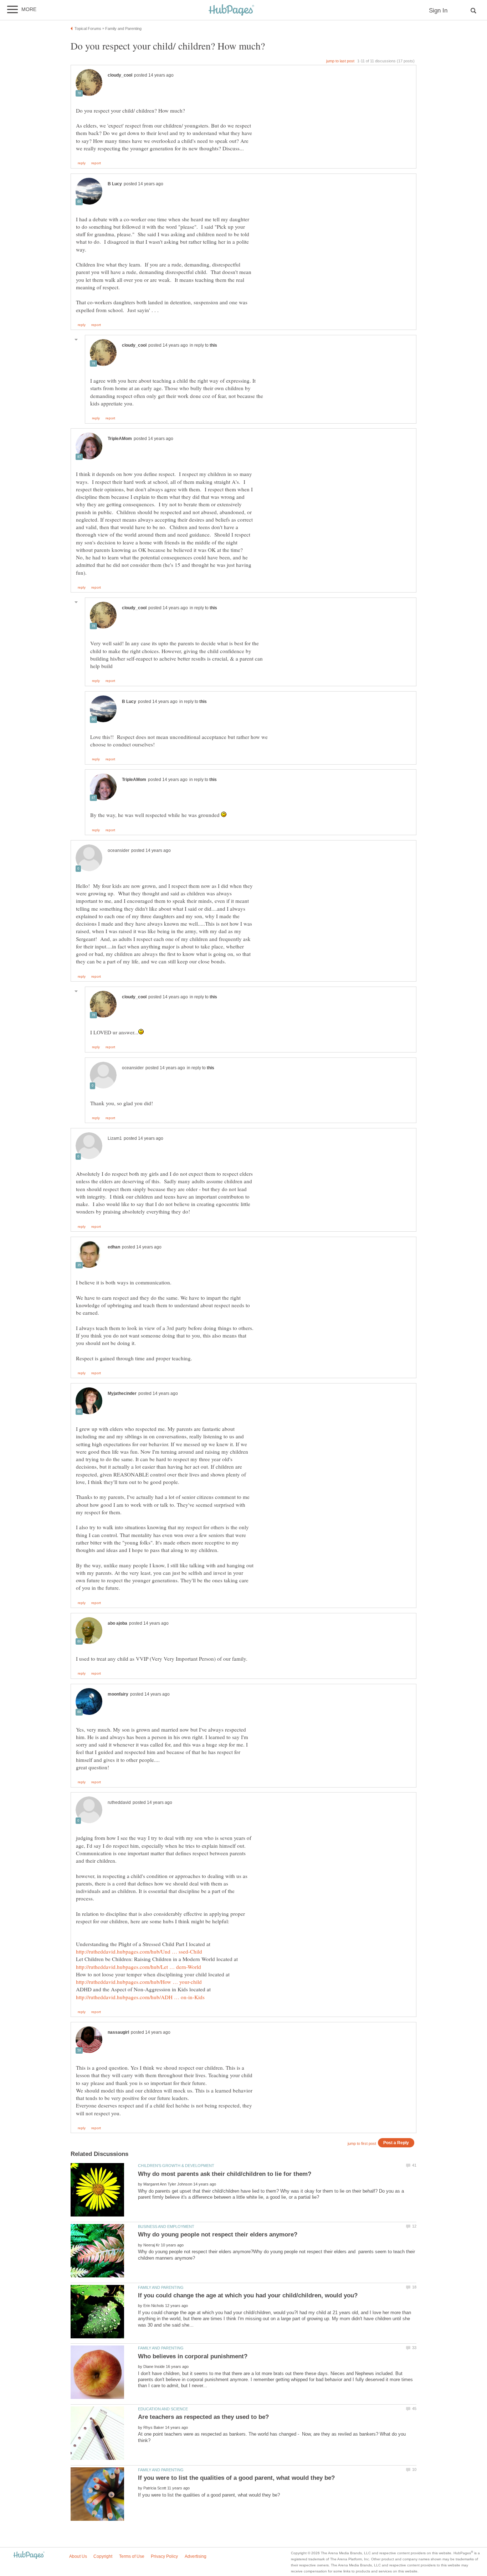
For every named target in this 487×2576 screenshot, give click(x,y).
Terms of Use (132, 2556)
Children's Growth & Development (176, 2166)
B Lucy (115, 184)
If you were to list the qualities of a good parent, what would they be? (236, 2478)
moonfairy (118, 1694)
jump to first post (362, 2143)
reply (82, 163)
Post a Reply (396, 2143)
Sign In (438, 11)
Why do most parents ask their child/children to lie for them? (225, 2174)
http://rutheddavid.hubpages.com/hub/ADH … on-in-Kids (140, 1997)
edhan (114, 1247)
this (213, 345)
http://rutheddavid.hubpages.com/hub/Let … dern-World (139, 1967)
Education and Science (163, 2409)
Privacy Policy (164, 2556)
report (96, 163)
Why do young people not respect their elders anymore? (218, 2234)
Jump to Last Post (340, 61)
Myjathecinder (122, 1393)
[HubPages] (231, 11)
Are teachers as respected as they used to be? (203, 2417)
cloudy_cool (120, 75)
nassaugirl (118, 2032)
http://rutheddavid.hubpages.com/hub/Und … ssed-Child (139, 1951)
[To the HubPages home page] (29, 2556)
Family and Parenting (161, 2287)
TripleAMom (120, 439)
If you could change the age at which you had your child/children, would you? (248, 2295)
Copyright (103, 2556)
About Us (78, 2556)
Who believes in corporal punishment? (193, 2356)
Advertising (196, 2556)
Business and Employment (166, 2226)
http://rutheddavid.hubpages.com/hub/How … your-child (139, 1982)
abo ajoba (117, 1623)
